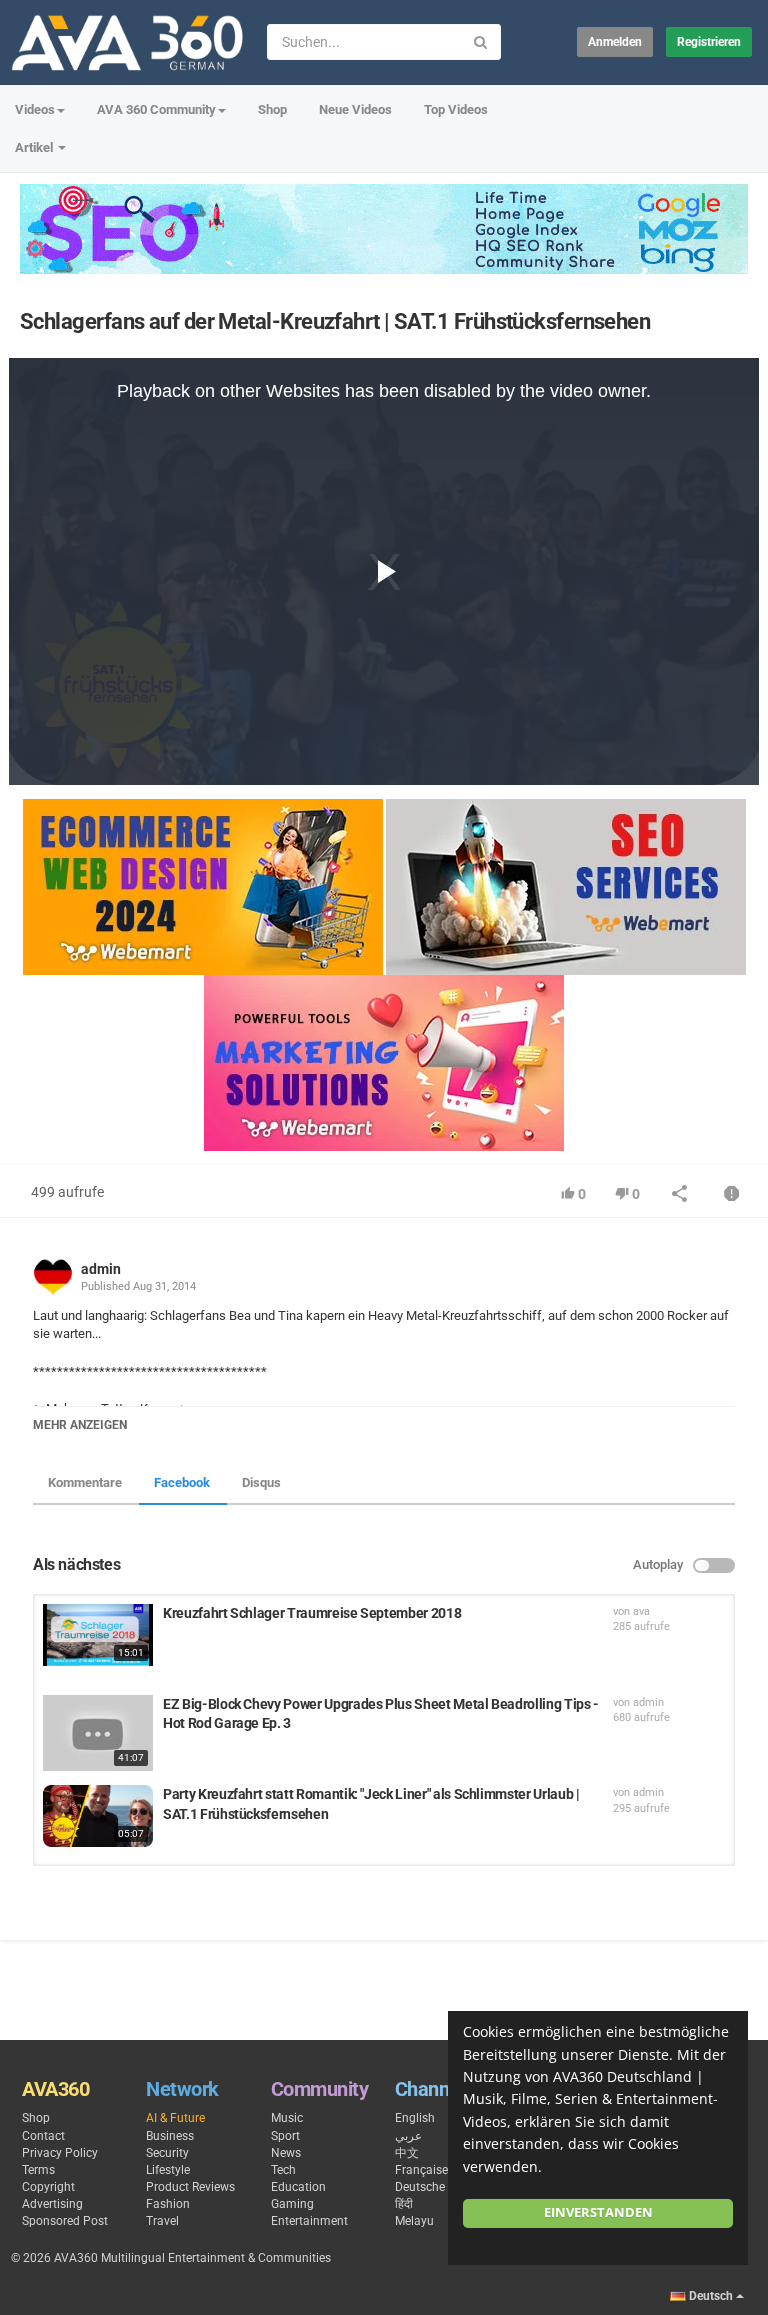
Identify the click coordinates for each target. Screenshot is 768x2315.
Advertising (52, 2204)
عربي (408, 2136)
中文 (407, 2153)
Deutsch (711, 2296)
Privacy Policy (60, 2153)
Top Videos (456, 109)
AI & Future (175, 2118)
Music (287, 2118)
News (286, 2153)
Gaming (292, 2204)
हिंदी (404, 2204)
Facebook (182, 1482)
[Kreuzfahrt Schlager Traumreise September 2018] (98, 1635)
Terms (38, 2170)
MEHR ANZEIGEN (80, 1425)
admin (101, 1269)
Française (421, 2170)
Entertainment (309, 2221)
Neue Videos (355, 109)
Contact (43, 2136)
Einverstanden (598, 2212)
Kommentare (85, 1482)
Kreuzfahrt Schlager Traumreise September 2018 (312, 1613)
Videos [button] (35, 109)
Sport (285, 2136)
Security (167, 2153)
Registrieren (709, 42)
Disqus (261, 1482)
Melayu (414, 2221)
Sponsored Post (65, 2221)
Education (298, 2187)
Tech (283, 2170)
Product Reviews (190, 2187)
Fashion (168, 2204)
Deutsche (420, 2187)
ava (641, 1611)
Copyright (48, 2187)
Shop (272, 109)
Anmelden (615, 42)
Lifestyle (168, 2170)
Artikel (35, 147)
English (415, 2118)
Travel (162, 2221)
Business (170, 2136)
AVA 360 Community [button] (156, 109)
